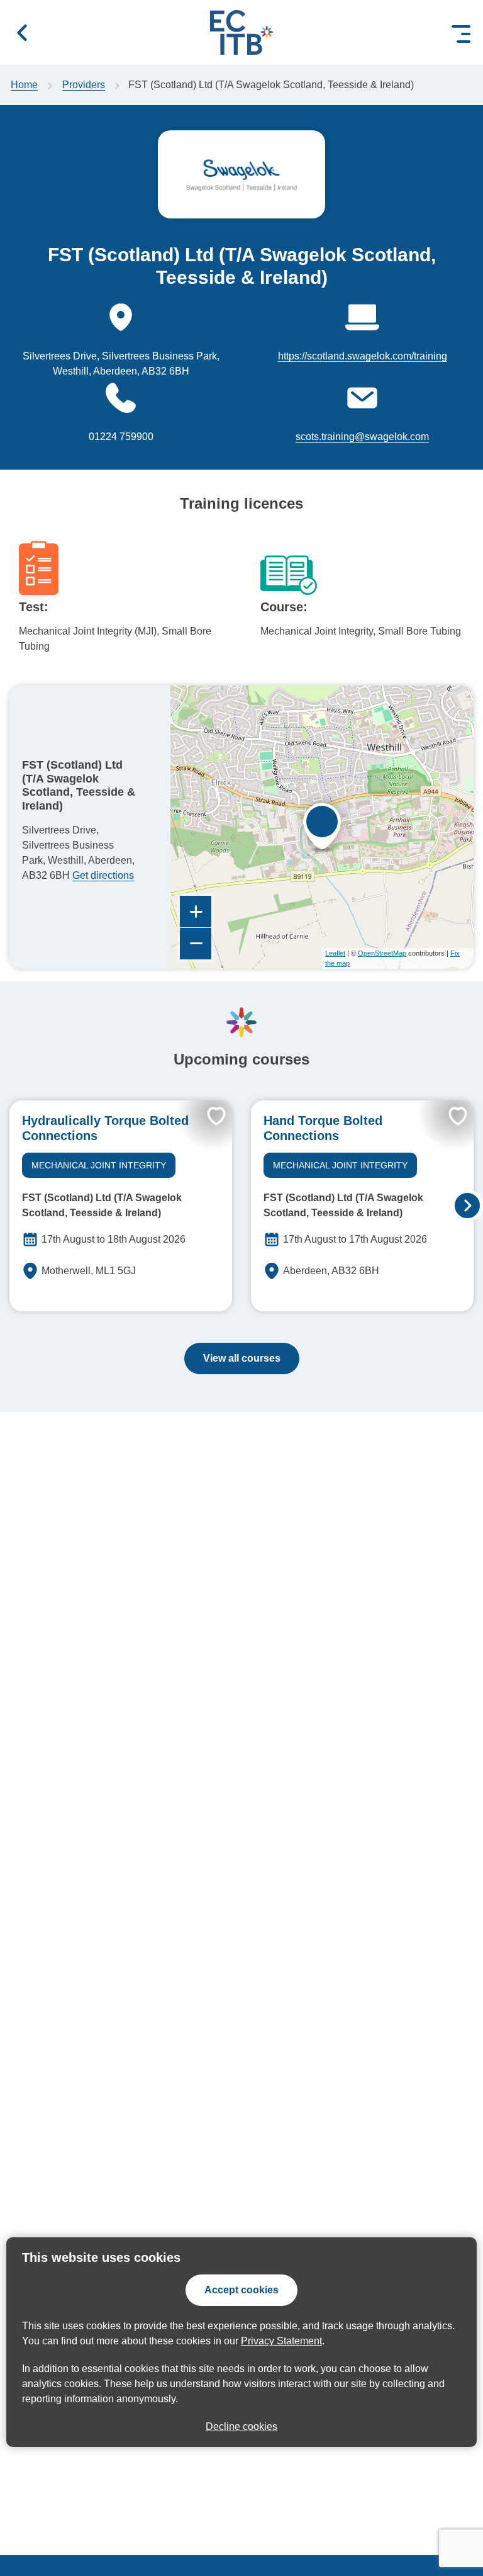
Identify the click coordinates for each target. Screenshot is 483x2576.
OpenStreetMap (382, 953)
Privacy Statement (281, 2341)
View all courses (242, 1358)
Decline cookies (241, 2426)
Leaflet (335, 953)
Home (24, 85)
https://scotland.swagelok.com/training (363, 356)
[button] (22, 33)
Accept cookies (241, 2290)
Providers (84, 85)
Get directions (103, 875)
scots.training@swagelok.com (362, 437)
